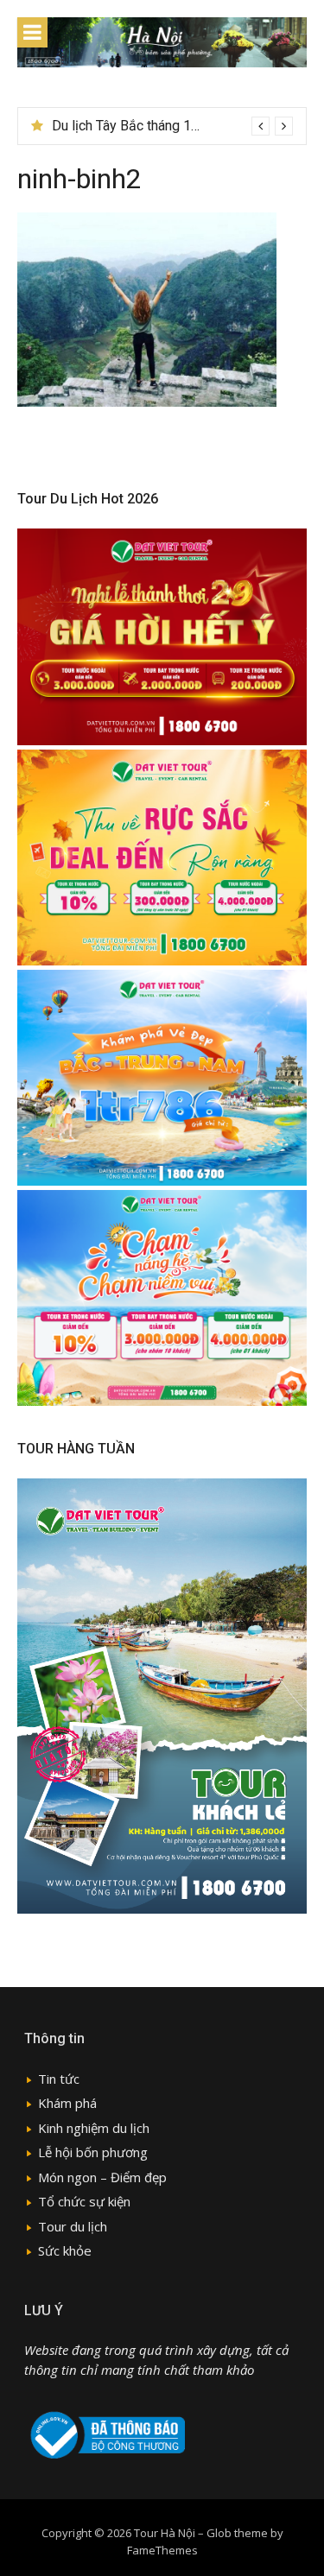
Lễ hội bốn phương (93, 2152)
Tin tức (59, 2079)
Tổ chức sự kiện (84, 2201)
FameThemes (162, 2550)
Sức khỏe (65, 2250)
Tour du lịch (73, 2226)
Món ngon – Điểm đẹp (102, 2177)
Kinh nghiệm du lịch (94, 2128)
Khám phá (67, 2103)
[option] (172, 126)
